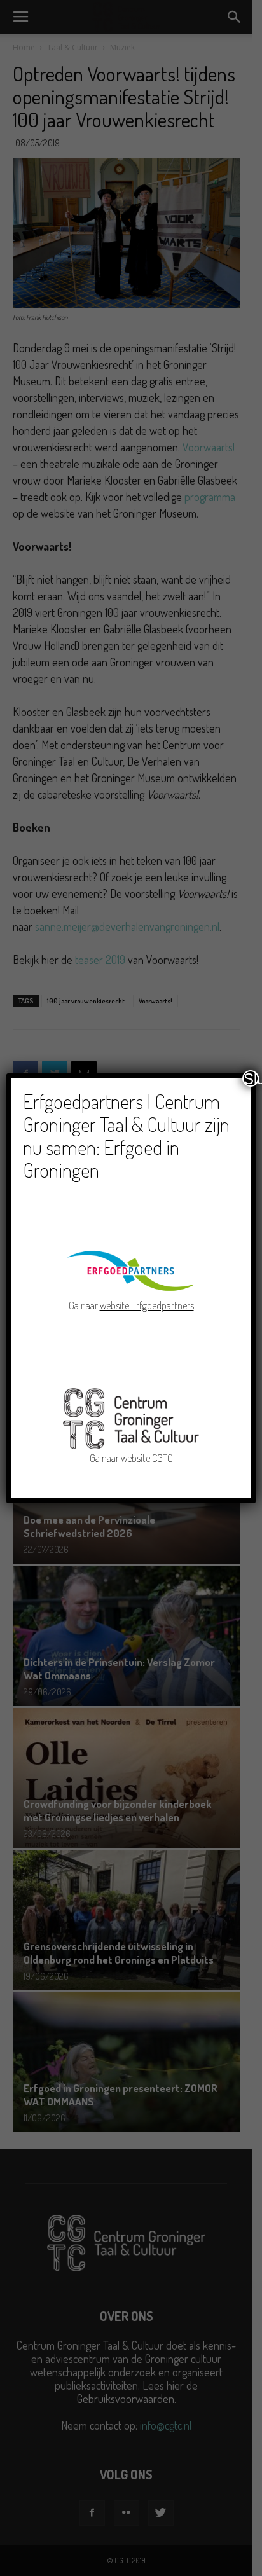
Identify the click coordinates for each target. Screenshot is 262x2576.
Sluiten (251, 1078)
